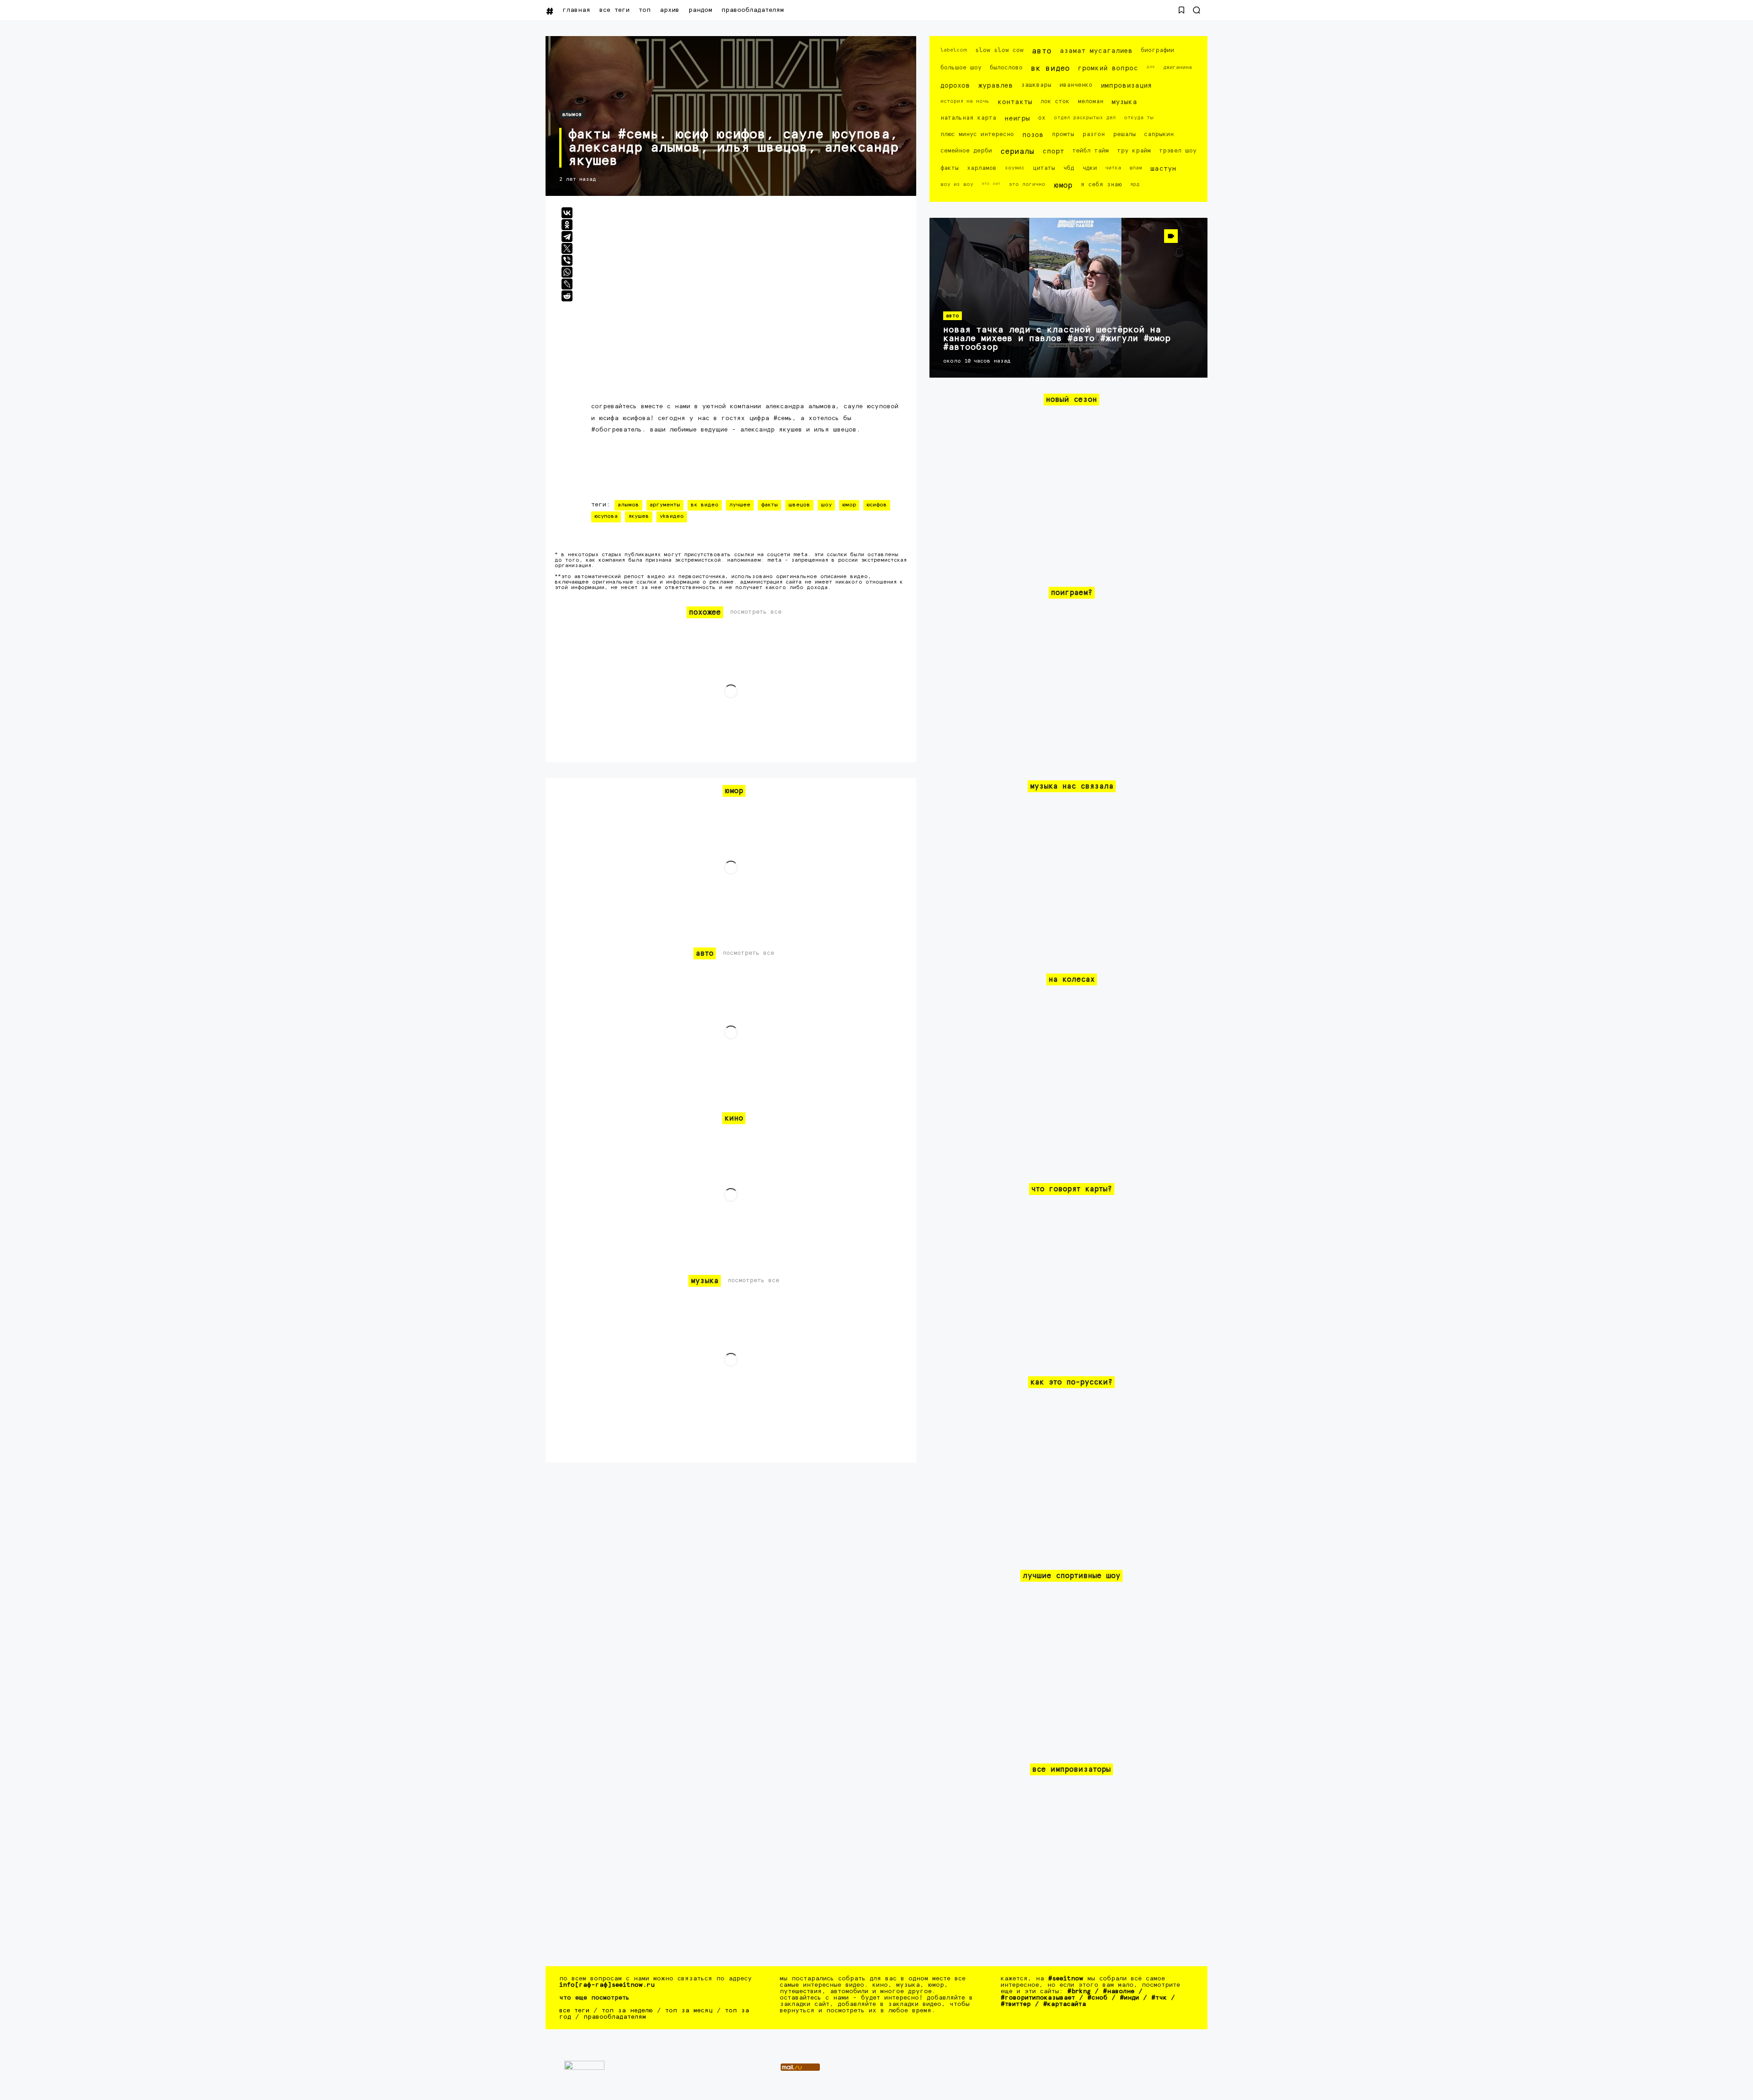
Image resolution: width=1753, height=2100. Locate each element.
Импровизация (1126, 86)
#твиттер (1016, 2004)
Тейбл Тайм (1091, 151)
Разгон (1094, 134)
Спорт (1053, 151)
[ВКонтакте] (567, 213)
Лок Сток (1055, 102)
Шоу (826, 505)
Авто (1042, 51)
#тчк (1159, 1998)
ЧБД (1069, 168)
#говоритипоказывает (1038, 1998)
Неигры (1017, 118)
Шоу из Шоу (957, 184)
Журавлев (996, 86)
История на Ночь (965, 101)
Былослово (1006, 68)
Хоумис (1015, 168)
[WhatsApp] (567, 272)
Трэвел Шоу (1178, 151)
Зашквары (1036, 85)
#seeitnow (1066, 1979)
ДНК (1151, 67)
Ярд (1135, 184)
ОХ (1042, 118)
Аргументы (665, 505)
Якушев (639, 516)
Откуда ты (1139, 118)
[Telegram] (567, 237)
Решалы (1124, 134)
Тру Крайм (1134, 151)
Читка (1113, 168)
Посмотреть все (756, 612)
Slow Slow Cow (999, 50)
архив (669, 10)
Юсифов (877, 505)
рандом (700, 10)
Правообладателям (753, 10)
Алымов (572, 114)
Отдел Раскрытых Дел (1085, 118)
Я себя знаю (1101, 185)
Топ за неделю (627, 2011)
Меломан (1091, 102)
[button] (1181, 10)
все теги (614, 10)
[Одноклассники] (567, 225)
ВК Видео (705, 505)
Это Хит (991, 184)
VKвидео (672, 516)
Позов (1033, 135)
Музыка (1124, 102)
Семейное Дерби (966, 151)
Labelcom (954, 50)
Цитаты (1044, 168)
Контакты (1015, 102)
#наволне (1119, 1991)
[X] (567, 248)
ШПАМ (1136, 168)
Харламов (982, 168)
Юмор (849, 505)
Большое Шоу (961, 68)
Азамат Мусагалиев (1096, 51)
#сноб (1097, 1998)
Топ (645, 10)
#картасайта (1065, 2004)
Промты (1063, 134)
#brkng (1079, 1991)
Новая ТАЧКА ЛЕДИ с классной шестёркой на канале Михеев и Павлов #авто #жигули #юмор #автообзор (1057, 339)
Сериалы (1017, 152)
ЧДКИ (1090, 168)
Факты (769, 505)
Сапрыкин (1159, 134)
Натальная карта (968, 118)
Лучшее (740, 505)
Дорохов (955, 86)
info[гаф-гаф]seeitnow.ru (607, 1985)
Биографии (1157, 50)
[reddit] (567, 296)
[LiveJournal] (567, 284)
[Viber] (567, 260)
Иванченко (1076, 85)
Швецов (799, 505)
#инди (1129, 1998)
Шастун (1163, 169)
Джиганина (1178, 67)
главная (576, 10)
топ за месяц (689, 2011)
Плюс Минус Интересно (977, 134)
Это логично (1027, 184)
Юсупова (606, 516)
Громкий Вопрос (1108, 68)
